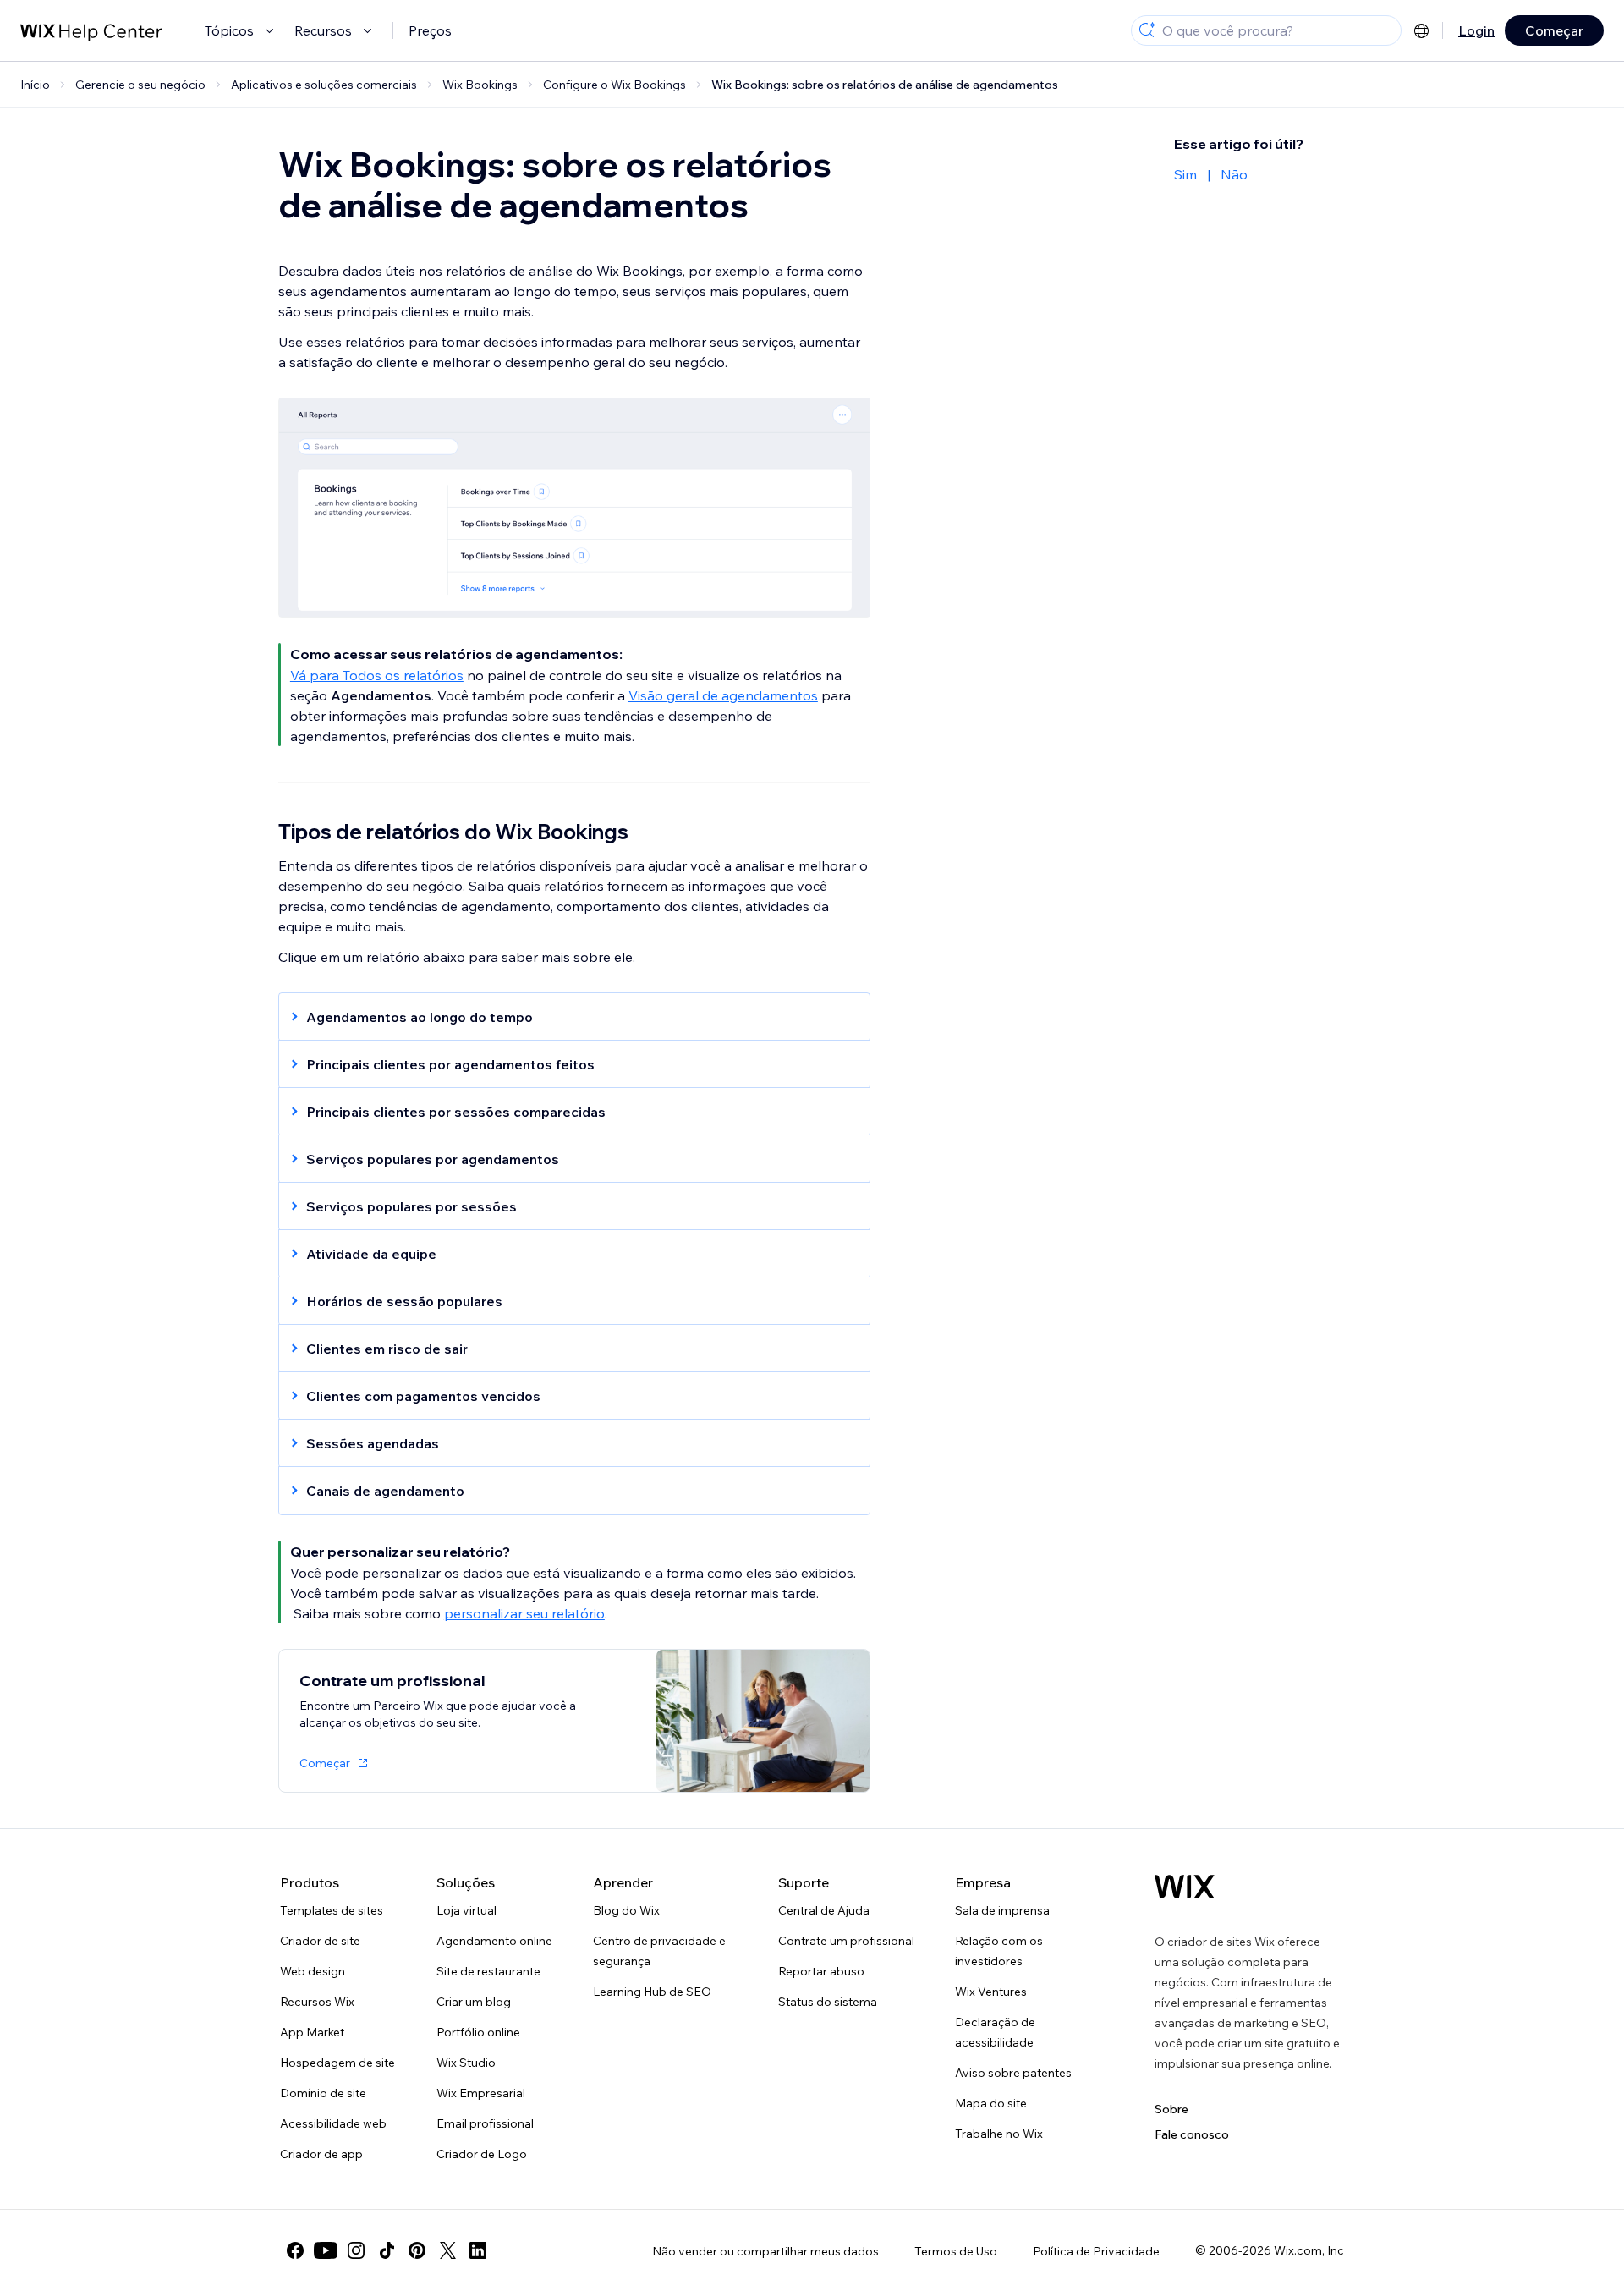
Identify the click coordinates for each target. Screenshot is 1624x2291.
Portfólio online (478, 2032)
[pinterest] (417, 2250)
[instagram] (356, 2250)
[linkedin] (478, 2250)
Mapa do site (991, 2103)
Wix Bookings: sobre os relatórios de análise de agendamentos (885, 85)
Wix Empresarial (481, 2093)
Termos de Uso (956, 2251)
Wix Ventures (991, 1992)
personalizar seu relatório (524, 1613)
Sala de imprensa (1002, 1910)
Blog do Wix (626, 1910)
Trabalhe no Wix (999, 2134)
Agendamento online (494, 1941)
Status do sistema (828, 2002)
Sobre (1171, 2109)
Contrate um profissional (846, 1941)
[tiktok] (387, 2250)
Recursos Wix (317, 2002)
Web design (313, 1971)
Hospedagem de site (337, 2063)
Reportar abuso (821, 1971)
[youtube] (326, 2250)
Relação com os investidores (999, 1951)
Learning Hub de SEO (652, 1992)
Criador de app (321, 2154)
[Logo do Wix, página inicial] (1185, 1887)
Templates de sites (332, 1910)
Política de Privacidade (1096, 2251)
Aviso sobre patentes (1013, 2073)
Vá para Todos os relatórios (377, 675)
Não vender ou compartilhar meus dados (765, 2251)
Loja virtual (466, 1910)
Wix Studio (466, 2063)
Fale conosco (1192, 2134)
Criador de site (320, 1941)
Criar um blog (474, 2002)
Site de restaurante (488, 1971)
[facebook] (295, 2250)
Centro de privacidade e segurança (659, 1951)
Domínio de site (323, 2093)
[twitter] (447, 2250)
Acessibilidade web (333, 2123)
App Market (312, 2032)
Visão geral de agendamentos (723, 695)
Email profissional (485, 2123)
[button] (566, 1017)
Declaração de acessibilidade (995, 2032)
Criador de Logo (482, 2154)
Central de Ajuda (824, 1910)
